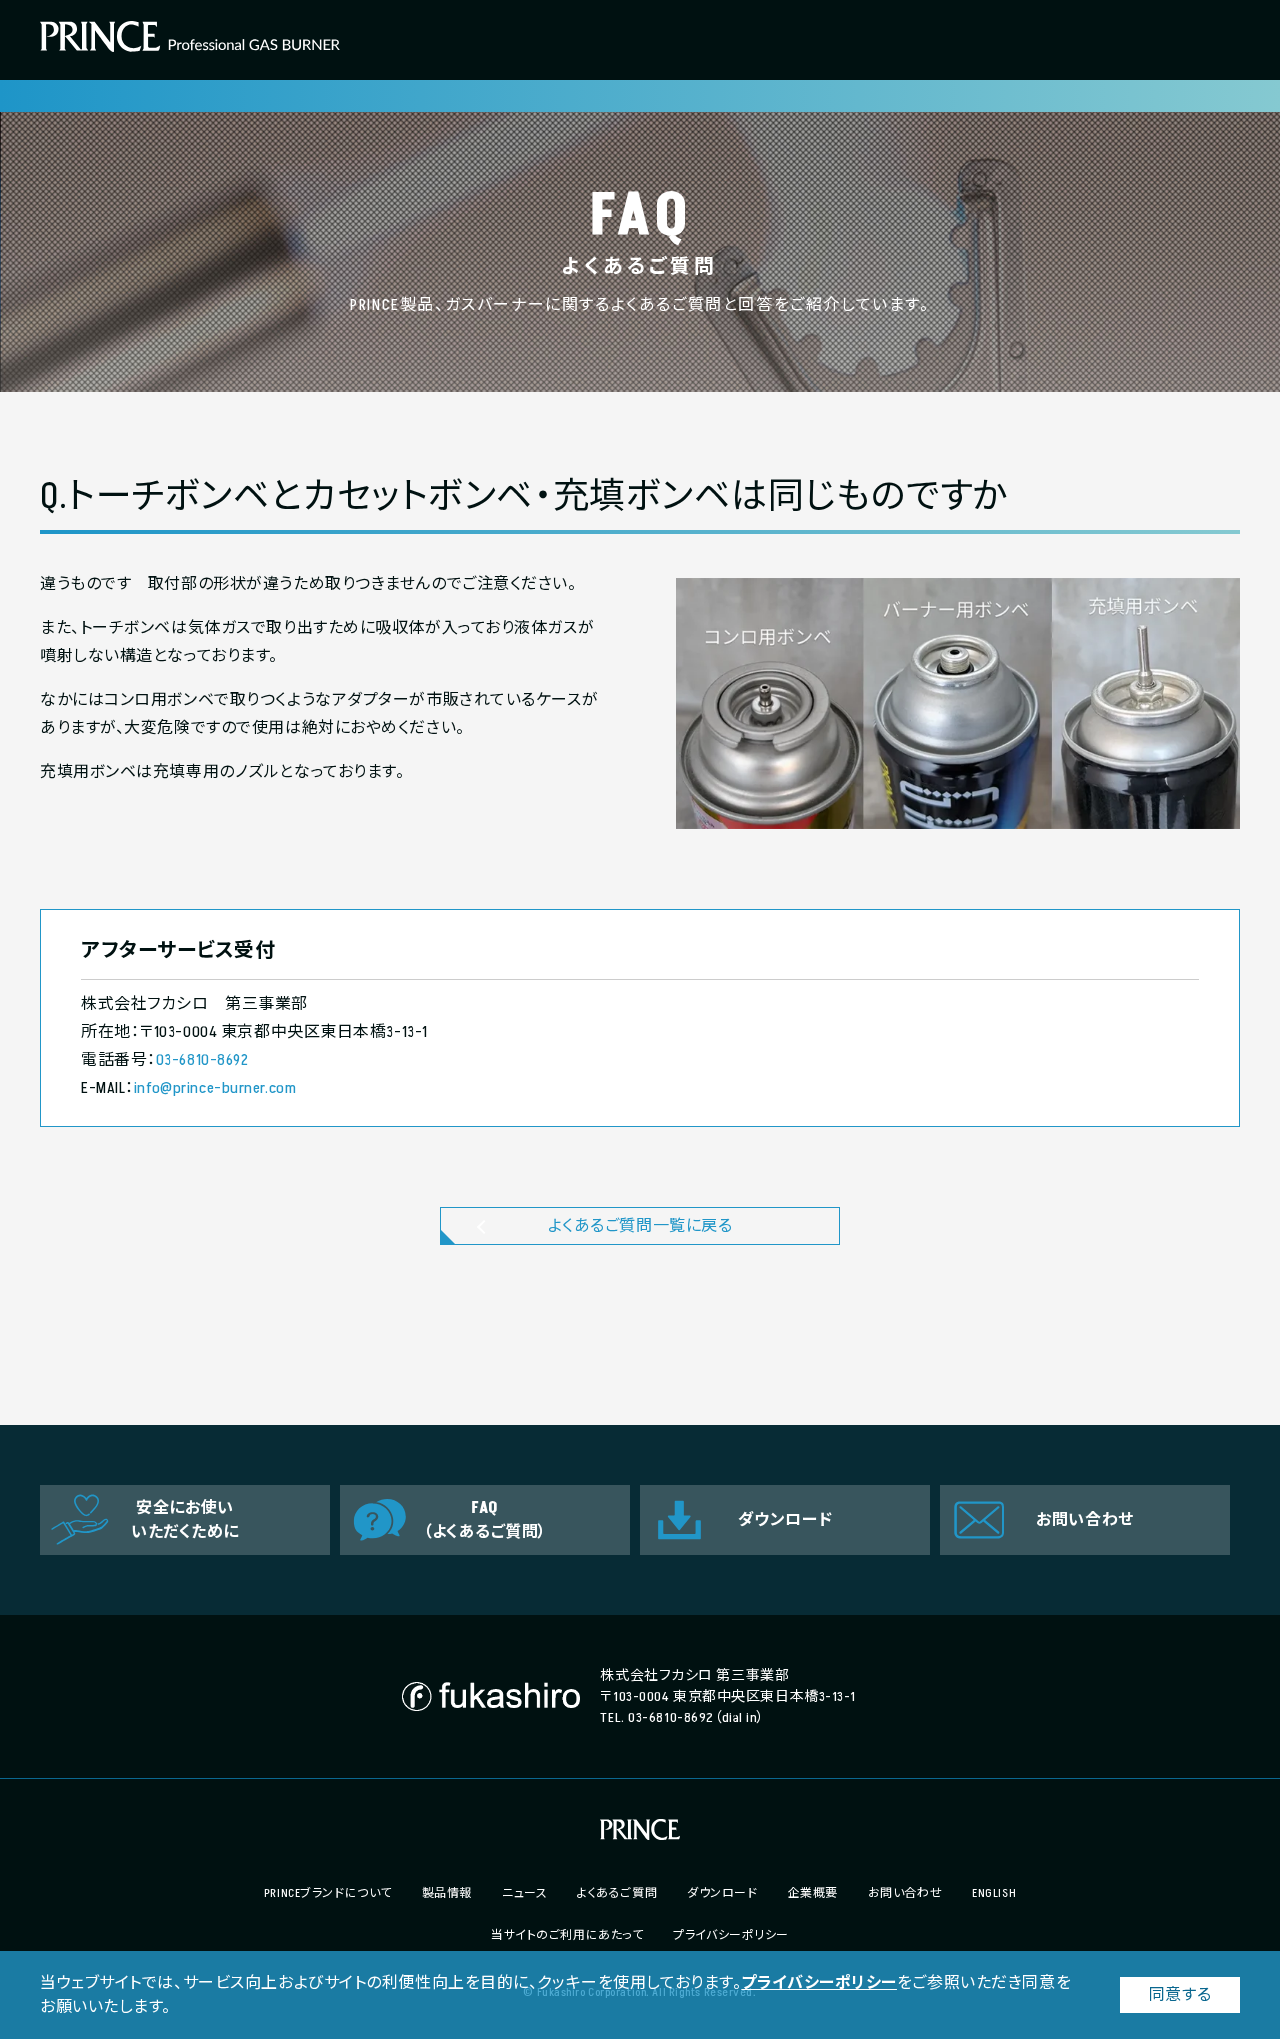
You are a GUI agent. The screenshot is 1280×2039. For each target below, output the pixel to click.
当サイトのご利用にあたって (567, 1935)
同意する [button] (1180, 1995)
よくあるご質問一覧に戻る (640, 1226)
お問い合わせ (1084, 1520)
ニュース (524, 1893)
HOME (54, 96)
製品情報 (447, 1893)
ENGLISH (994, 1893)
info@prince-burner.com (215, 1088)
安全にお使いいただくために (185, 1520)
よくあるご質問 (617, 1893)
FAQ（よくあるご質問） (485, 1520)
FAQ (100, 96)
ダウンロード (785, 1520)
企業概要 (813, 1893)
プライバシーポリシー (819, 1983)
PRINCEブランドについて (328, 1893)
